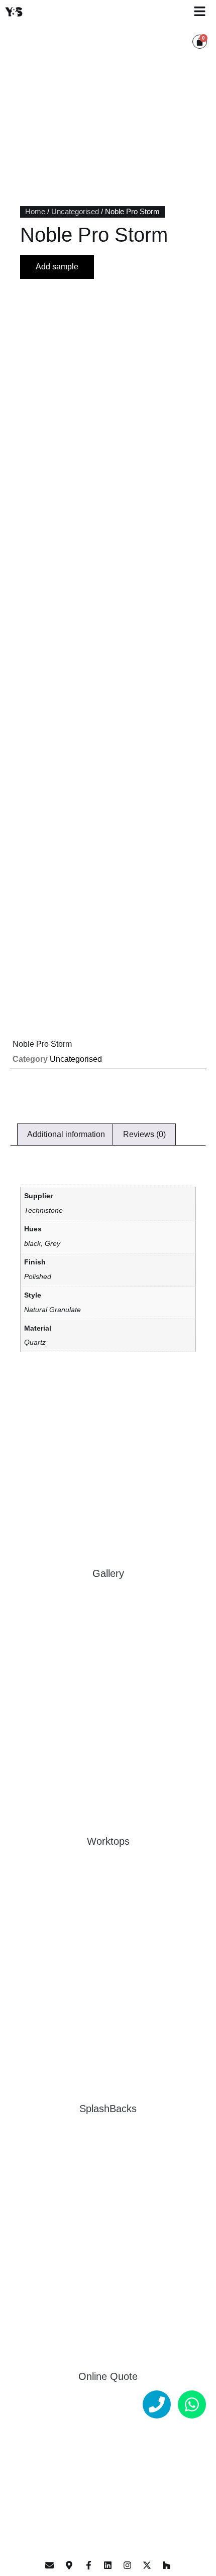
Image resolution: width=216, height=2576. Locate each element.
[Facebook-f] (88, 2565)
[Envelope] (50, 2565)
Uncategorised (75, 212)
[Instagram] (128, 2565)
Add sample (57, 267)
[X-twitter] (147, 2565)
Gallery (108, 1573)
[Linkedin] (108, 2565)
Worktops (108, 1841)
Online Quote (108, 2376)
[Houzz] (166, 2565)
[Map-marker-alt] (69, 2565)
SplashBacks (108, 2109)
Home (35, 212)
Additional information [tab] (66, 1134)
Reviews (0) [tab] (144, 1134)
